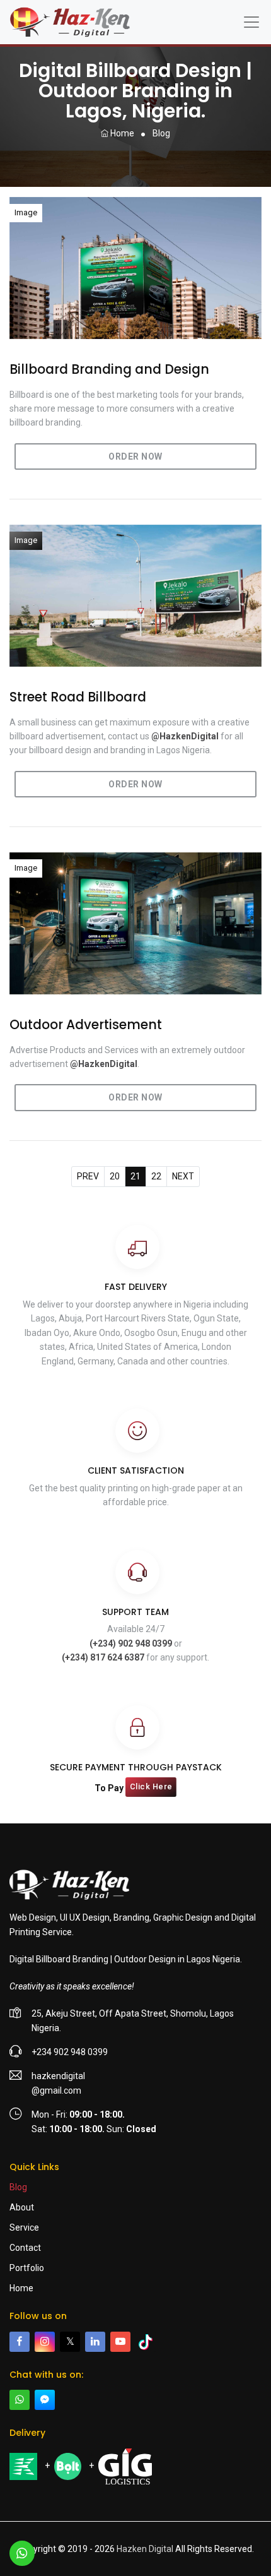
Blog (18, 2187)
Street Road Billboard (78, 697)
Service (24, 2227)
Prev (88, 1176)
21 (135, 1176)
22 (156, 1176)
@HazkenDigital (185, 736)
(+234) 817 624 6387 (103, 1657)
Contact (25, 2248)
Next (183, 1176)
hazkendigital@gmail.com (58, 2083)
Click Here (151, 1786)
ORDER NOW (135, 456)
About (22, 2207)
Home (121, 133)
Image (26, 212)
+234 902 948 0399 (70, 2052)
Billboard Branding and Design (109, 370)
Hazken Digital (145, 2549)
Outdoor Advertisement (86, 1025)
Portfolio (27, 2268)
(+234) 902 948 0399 (131, 1643)
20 (115, 1176)
